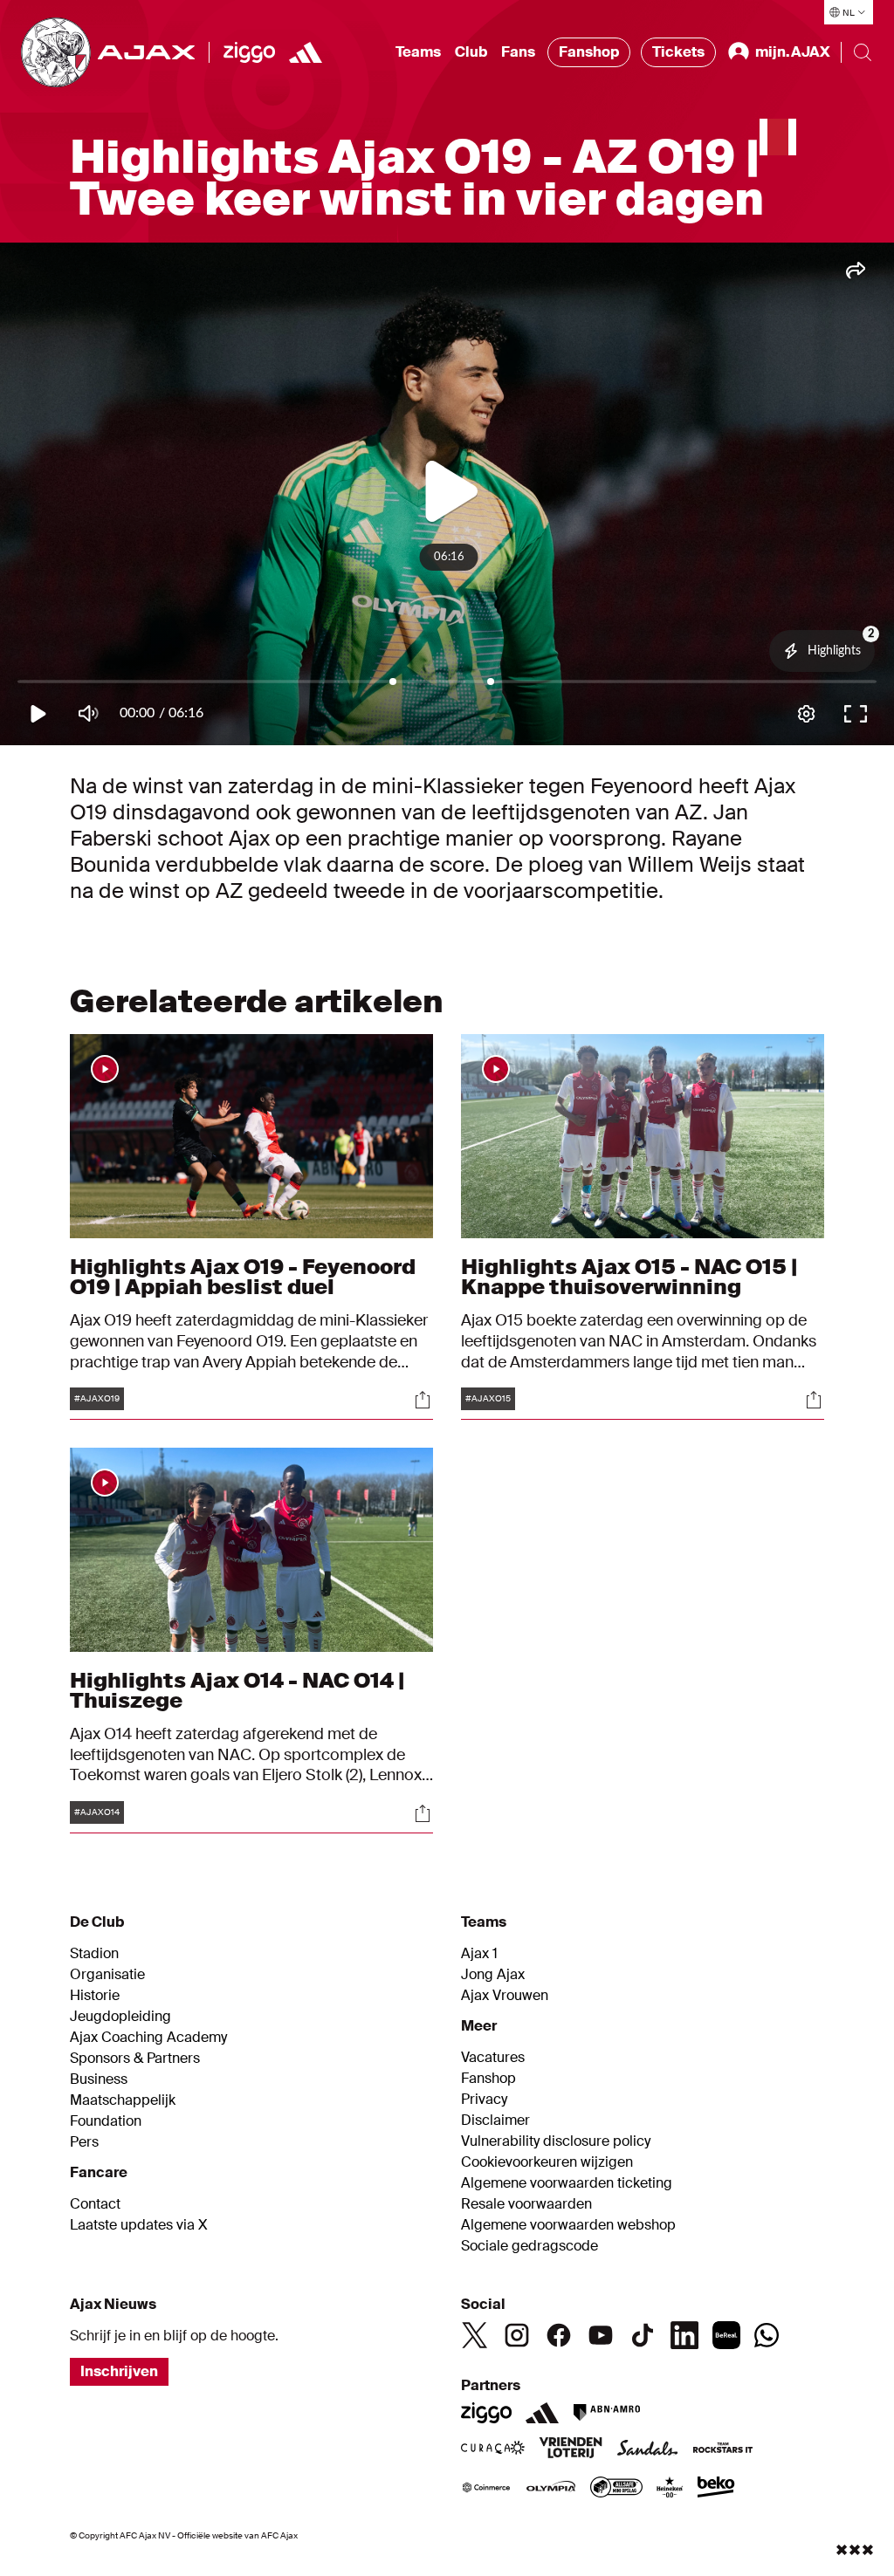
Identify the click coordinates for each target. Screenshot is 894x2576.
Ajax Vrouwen (505, 1996)
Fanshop (589, 52)
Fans (518, 52)
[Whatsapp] (767, 2335)
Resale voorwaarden (526, 2204)
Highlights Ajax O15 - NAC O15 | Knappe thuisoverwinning (629, 1276)
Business (99, 2079)
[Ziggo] (249, 52)
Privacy (484, 2100)
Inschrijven (119, 2371)
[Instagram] (517, 2335)
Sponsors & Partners (135, 2059)
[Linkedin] (684, 2335)
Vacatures (493, 2058)
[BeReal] (726, 2335)
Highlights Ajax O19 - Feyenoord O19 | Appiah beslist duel (243, 1276)
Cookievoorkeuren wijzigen (547, 2162)
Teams (418, 52)
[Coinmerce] (486, 2489)
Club (471, 52)
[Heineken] (670, 2489)
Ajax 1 (479, 1954)
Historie (95, 1996)
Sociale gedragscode (530, 2246)
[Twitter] (475, 2335)
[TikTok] (643, 2335)
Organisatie (107, 1975)
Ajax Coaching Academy (148, 2038)
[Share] (423, 1400)
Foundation (106, 2121)
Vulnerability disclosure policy (556, 2141)
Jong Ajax (493, 1975)
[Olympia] (551, 2489)
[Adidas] (542, 2413)
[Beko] (716, 2489)
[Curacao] (493, 2449)
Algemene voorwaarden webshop (568, 2225)
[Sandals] (648, 2449)
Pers (84, 2142)
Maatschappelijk (123, 2100)
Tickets (678, 52)
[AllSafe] (616, 2489)
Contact (95, 2204)
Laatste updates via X (139, 2225)
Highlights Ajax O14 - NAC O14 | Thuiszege (237, 1690)
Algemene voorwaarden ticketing (567, 2183)
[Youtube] (601, 2335)
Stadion (94, 1954)
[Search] (863, 52)
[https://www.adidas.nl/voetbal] (306, 52)
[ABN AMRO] (606, 2413)
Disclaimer (495, 2120)
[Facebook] (559, 2335)
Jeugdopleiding (120, 2017)
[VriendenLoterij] (571, 2449)
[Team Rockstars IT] (723, 2449)
